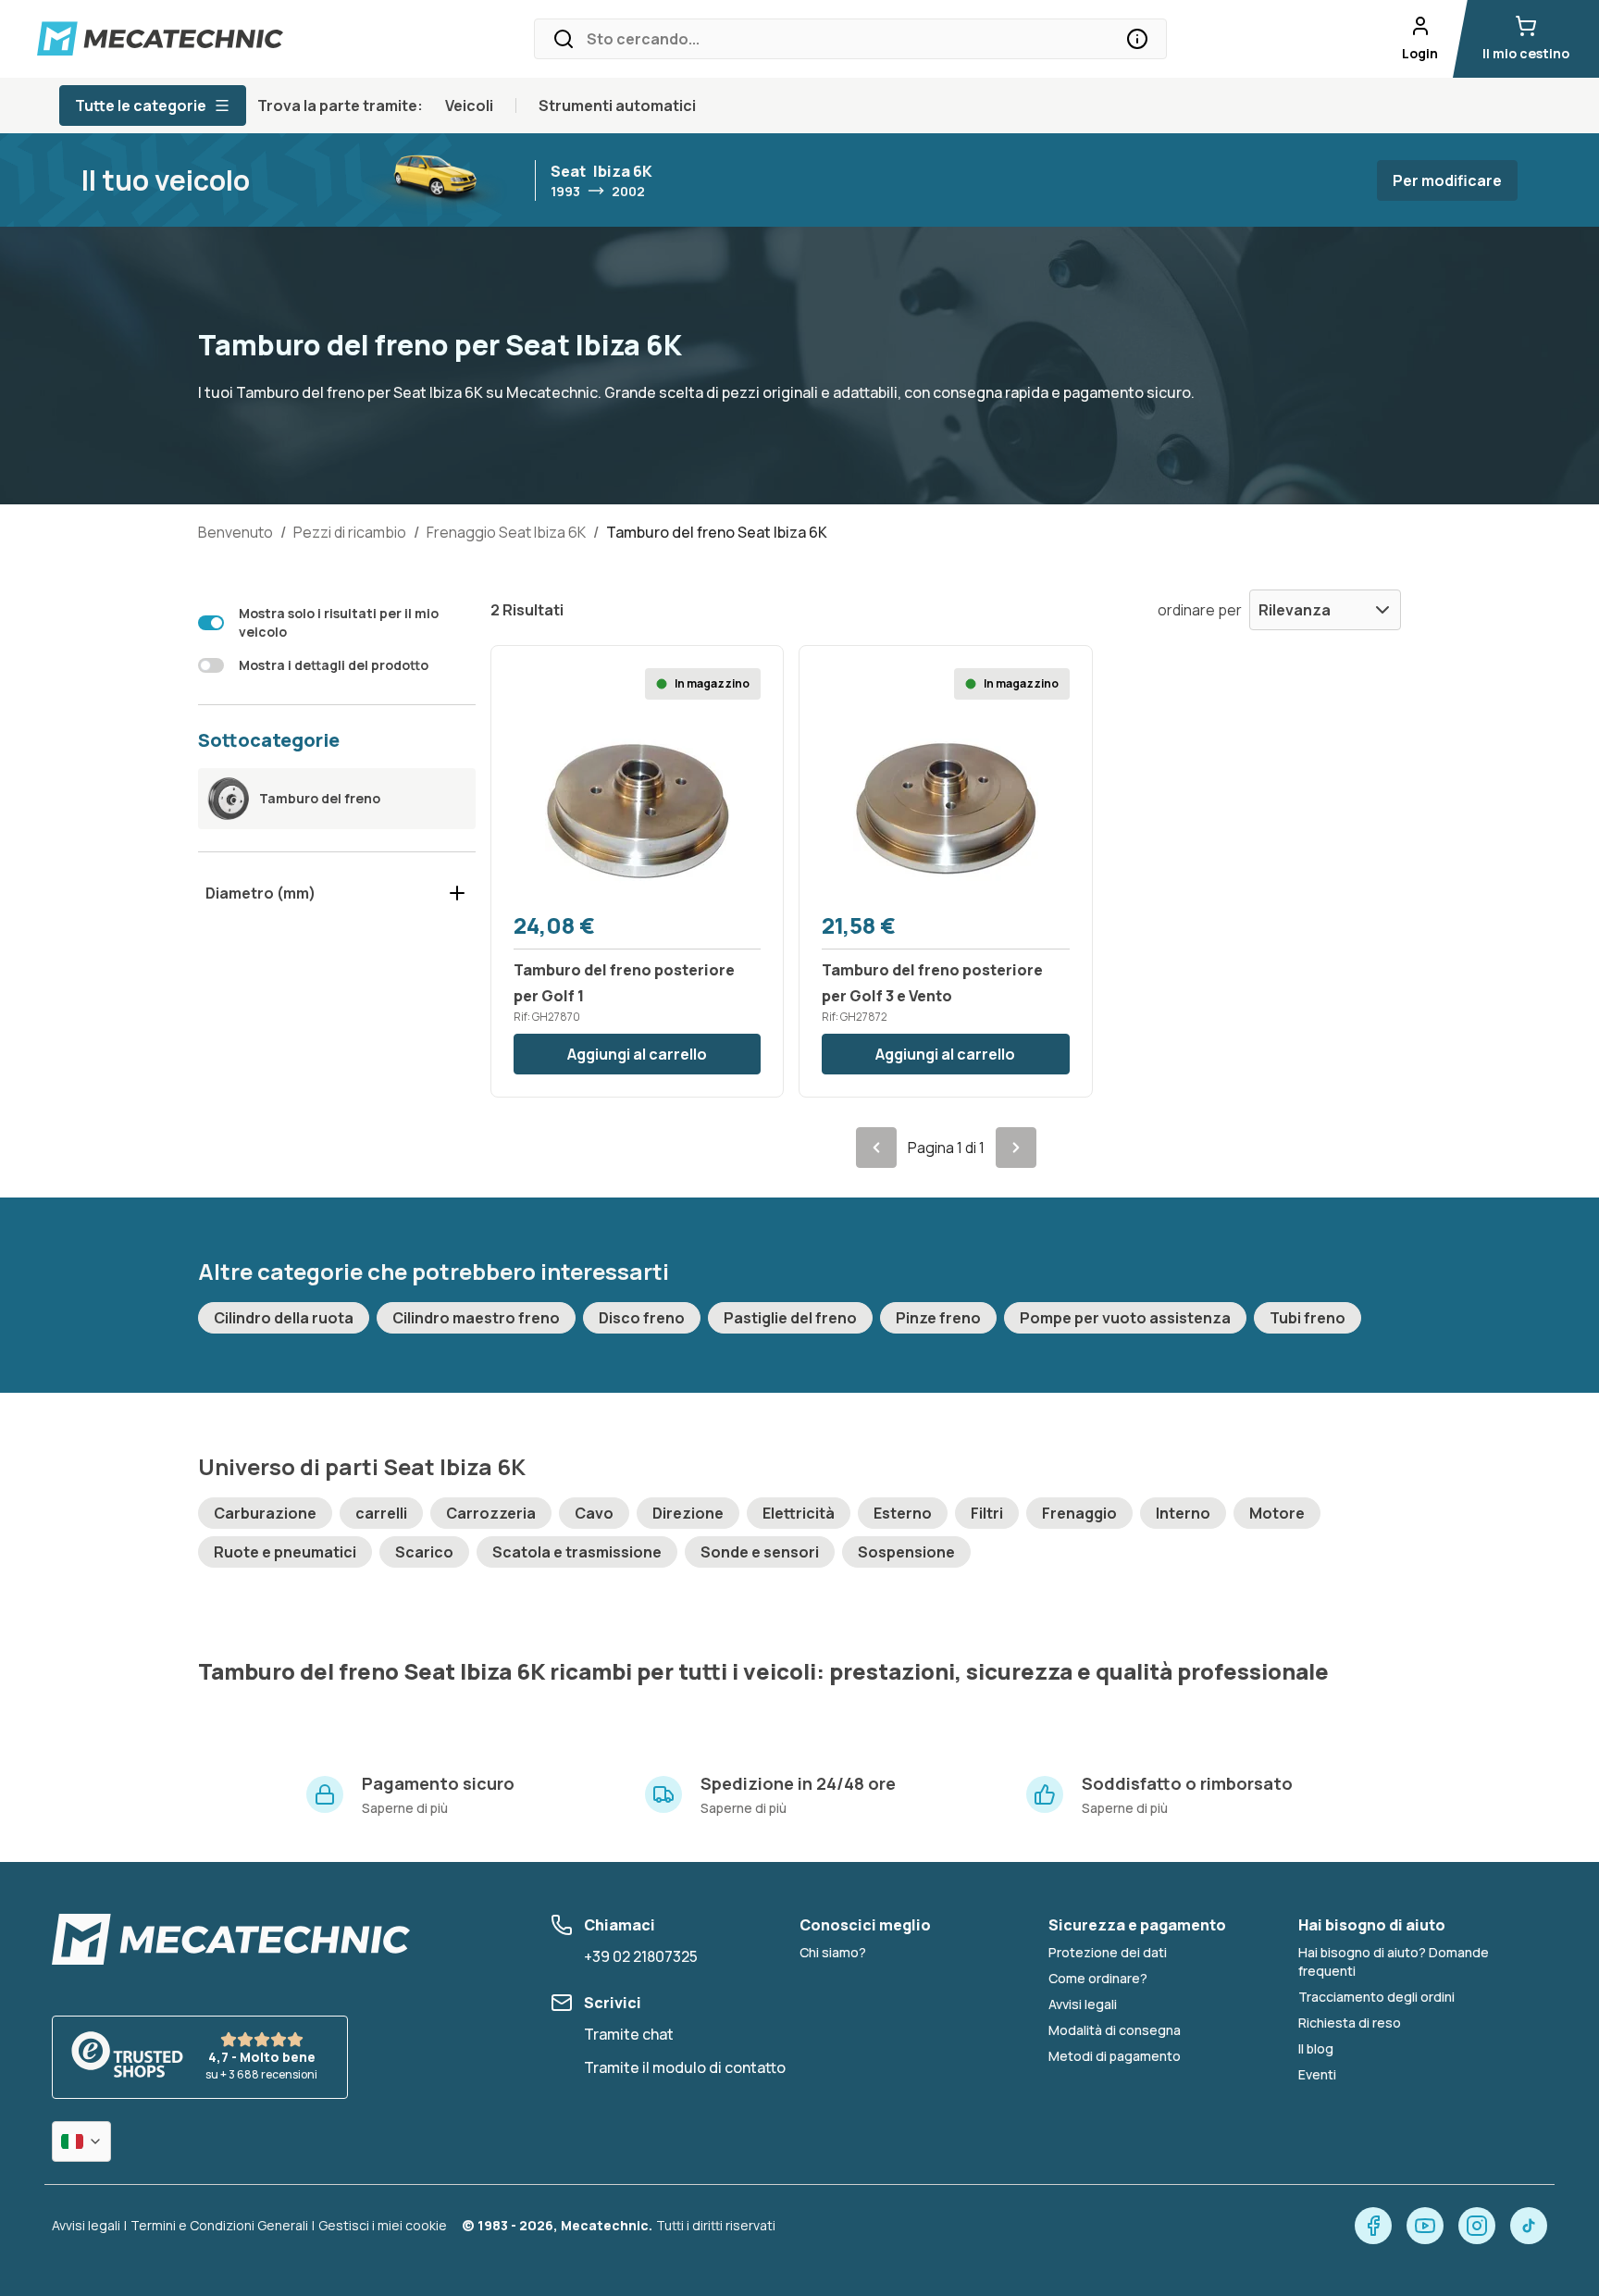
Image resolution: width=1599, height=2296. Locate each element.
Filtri (987, 1513)
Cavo (594, 1513)
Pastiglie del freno (790, 1318)
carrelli (381, 1513)
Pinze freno (938, 1318)
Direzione (688, 1513)
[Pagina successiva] (1016, 1148)
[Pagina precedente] (876, 1148)
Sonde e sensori (760, 1552)
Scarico (424, 1552)
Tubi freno (1308, 1318)
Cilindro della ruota (284, 1318)
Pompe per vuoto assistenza (1125, 1318)
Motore (1277, 1513)
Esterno (903, 1513)
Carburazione (265, 1513)
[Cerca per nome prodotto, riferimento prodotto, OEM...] (1137, 39)
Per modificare (1447, 180)
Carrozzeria (491, 1513)
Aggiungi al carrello (637, 1054)
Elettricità (799, 1513)
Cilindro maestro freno (476, 1318)
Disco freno (642, 1318)
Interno (1183, 1513)
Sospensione (906, 1552)
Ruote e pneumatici (285, 1552)
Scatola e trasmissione (577, 1552)
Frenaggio (1079, 1513)
